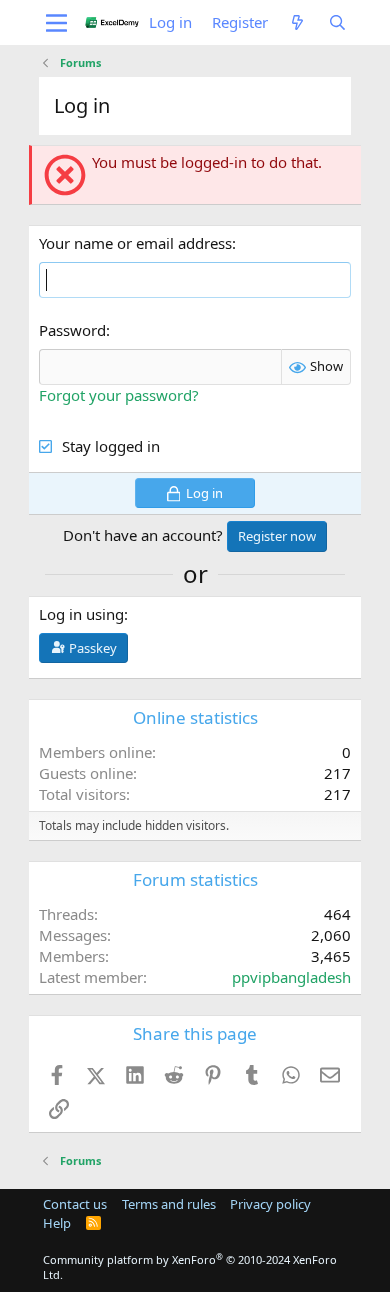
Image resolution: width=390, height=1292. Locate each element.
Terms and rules (169, 1204)
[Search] (336, 22)
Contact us (75, 1204)
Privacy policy (270, 1204)
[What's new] (297, 22)
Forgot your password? (119, 395)
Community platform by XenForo (190, 1267)
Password (72, 330)
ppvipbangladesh (291, 977)
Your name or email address (135, 243)
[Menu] (56, 23)
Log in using (81, 614)
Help (57, 1223)
